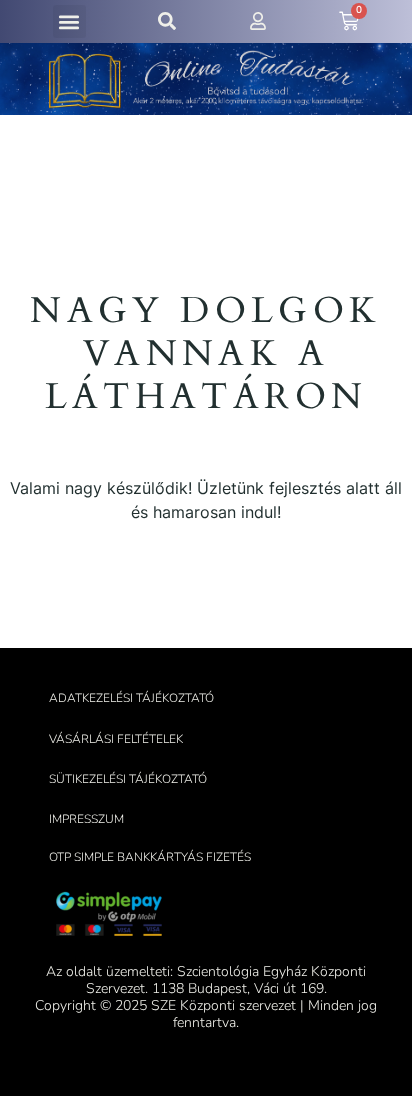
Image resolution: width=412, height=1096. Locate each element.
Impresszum (86, 819)
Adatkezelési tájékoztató (131, 698)
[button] (69, 21)
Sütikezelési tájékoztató (128, 779)
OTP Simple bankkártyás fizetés (150, 857)
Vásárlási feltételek (116, 739)
